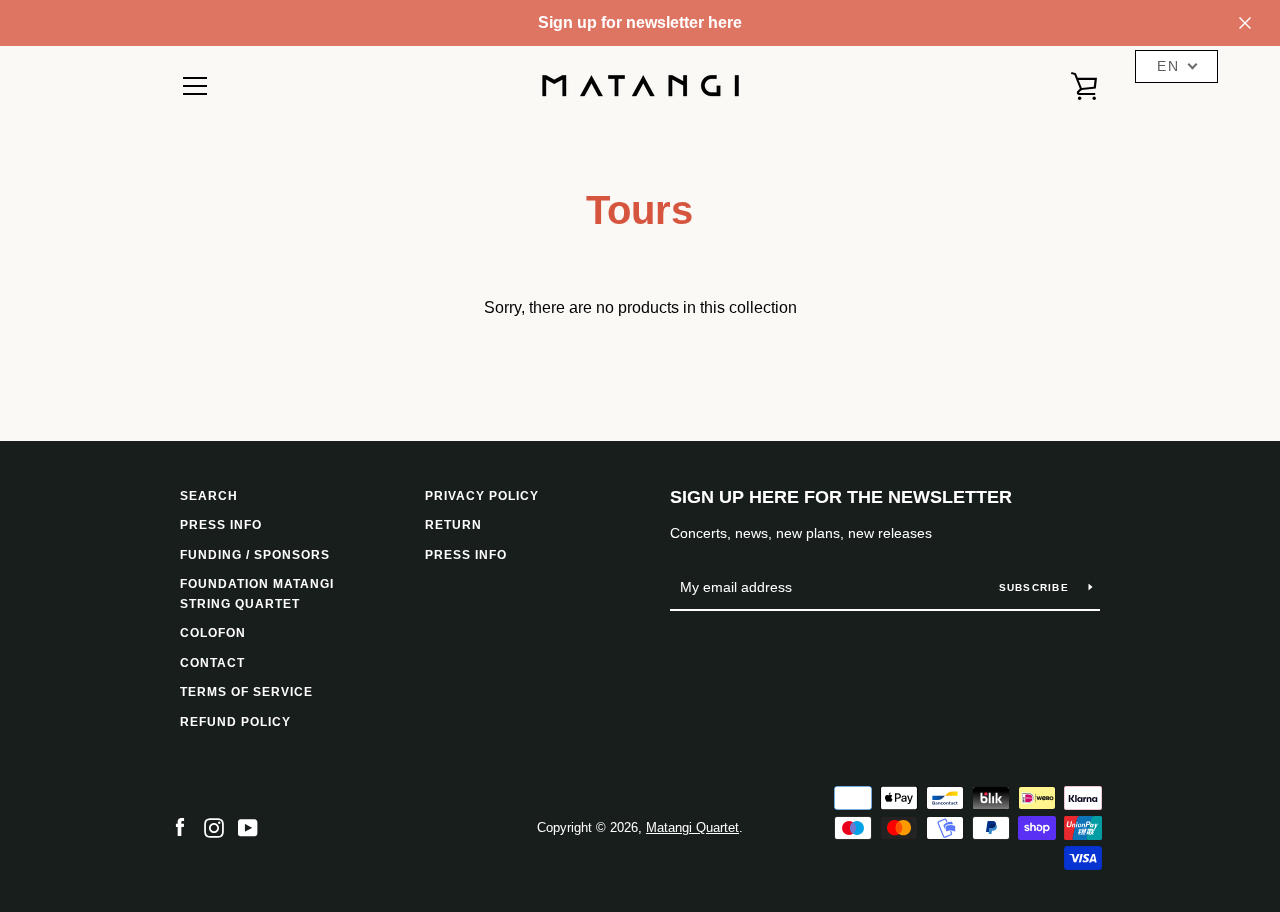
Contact (212, 663)
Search (209, 496)
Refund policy (235, 722)
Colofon (213, 633)
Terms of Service (246, 692)
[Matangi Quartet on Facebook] (180, 826)
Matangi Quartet (692, 827)
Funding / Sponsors (255, 555)
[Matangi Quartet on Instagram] (214, 826)
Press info (221, 525)
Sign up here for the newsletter (841, 497)
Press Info (466, 555)
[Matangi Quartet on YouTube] (248, 826)
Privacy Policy (482, 496)
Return (453, 525)
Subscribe (1036, 587)
